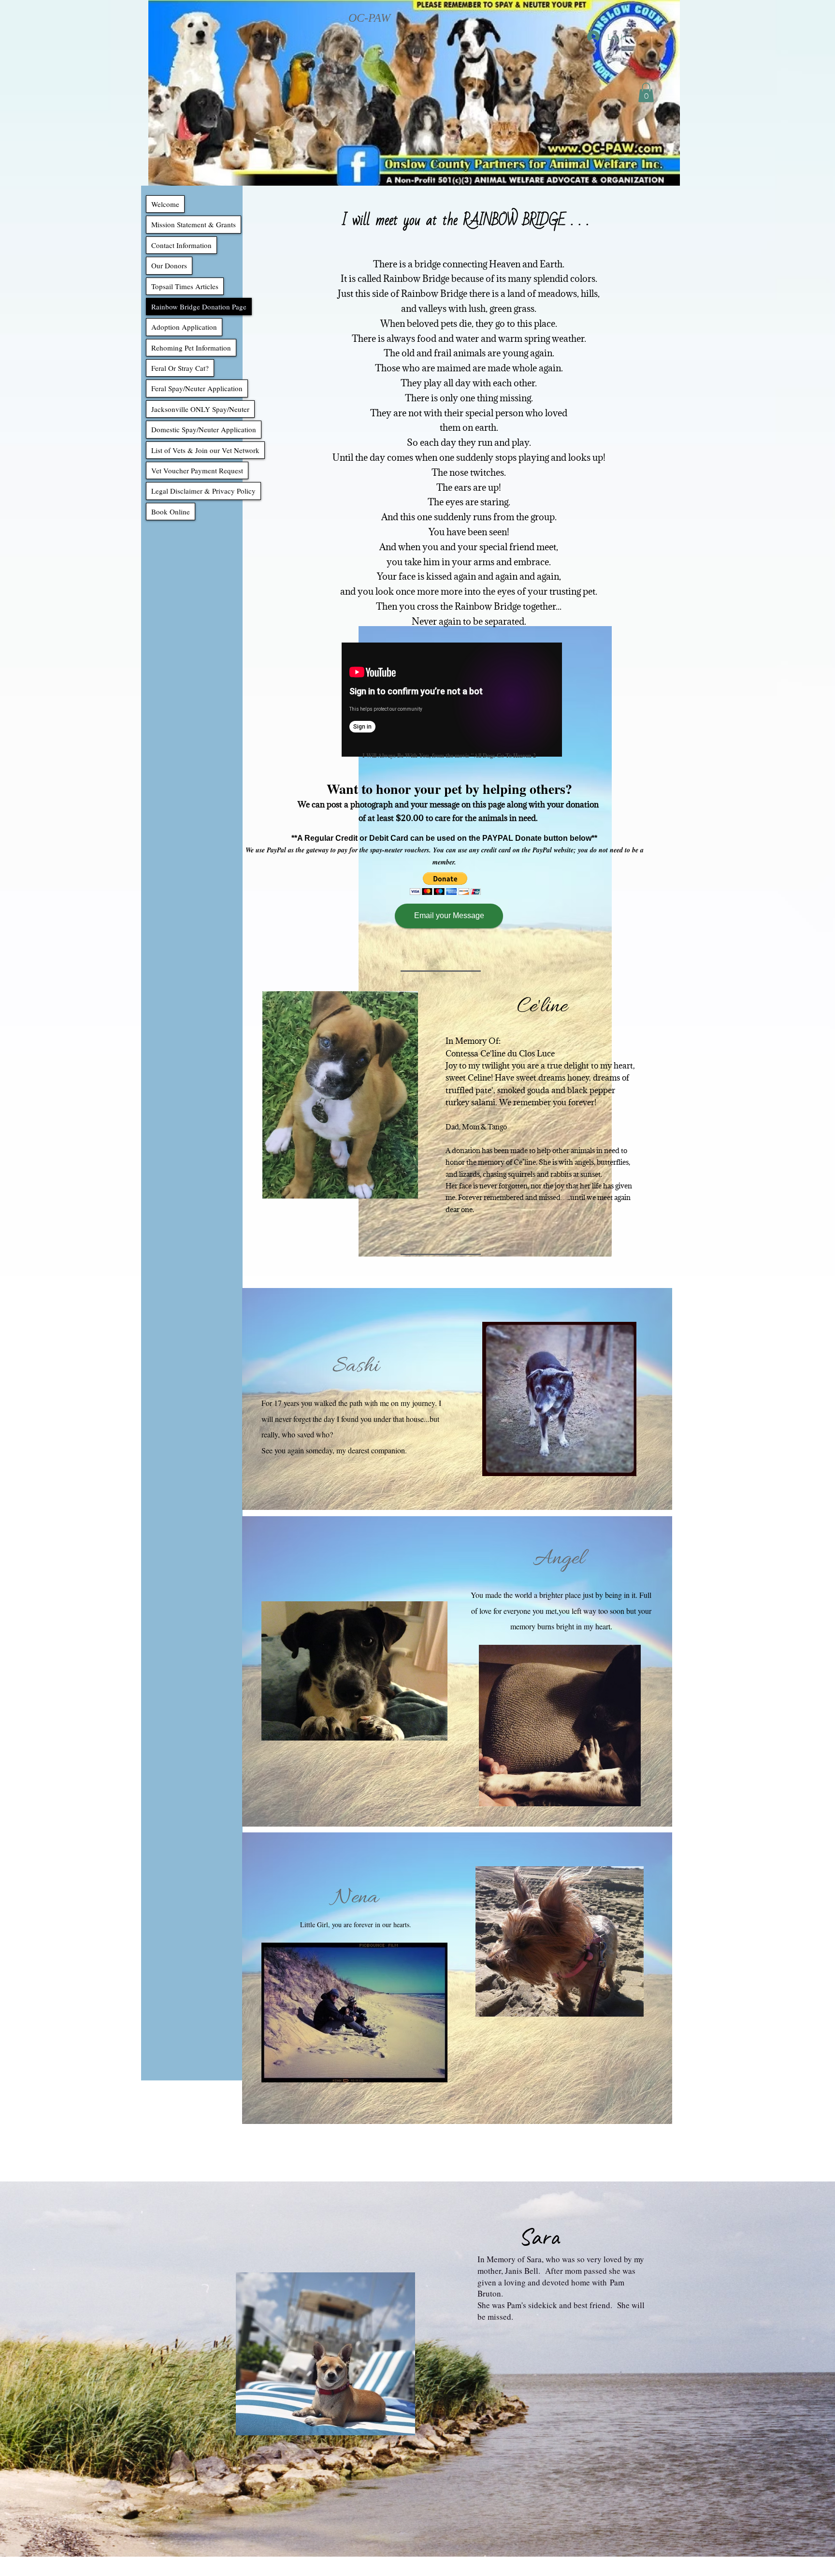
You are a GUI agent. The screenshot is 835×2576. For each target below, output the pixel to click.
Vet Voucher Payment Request (197, 470)
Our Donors (169, 265)
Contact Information (181, 245)
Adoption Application (184, 327)
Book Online (171, 512)
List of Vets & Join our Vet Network (205, 450)
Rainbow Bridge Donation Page (199, 307)
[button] (646, 93)
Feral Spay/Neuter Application (197, 388)
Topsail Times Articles (185, 286)
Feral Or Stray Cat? (180, 368)
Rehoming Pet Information (191, 348)
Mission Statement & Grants (194, 224)
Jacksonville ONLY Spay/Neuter (200, 409)
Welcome (165, 204)
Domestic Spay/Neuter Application (204, 429)
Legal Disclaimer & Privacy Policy (203, 491)
